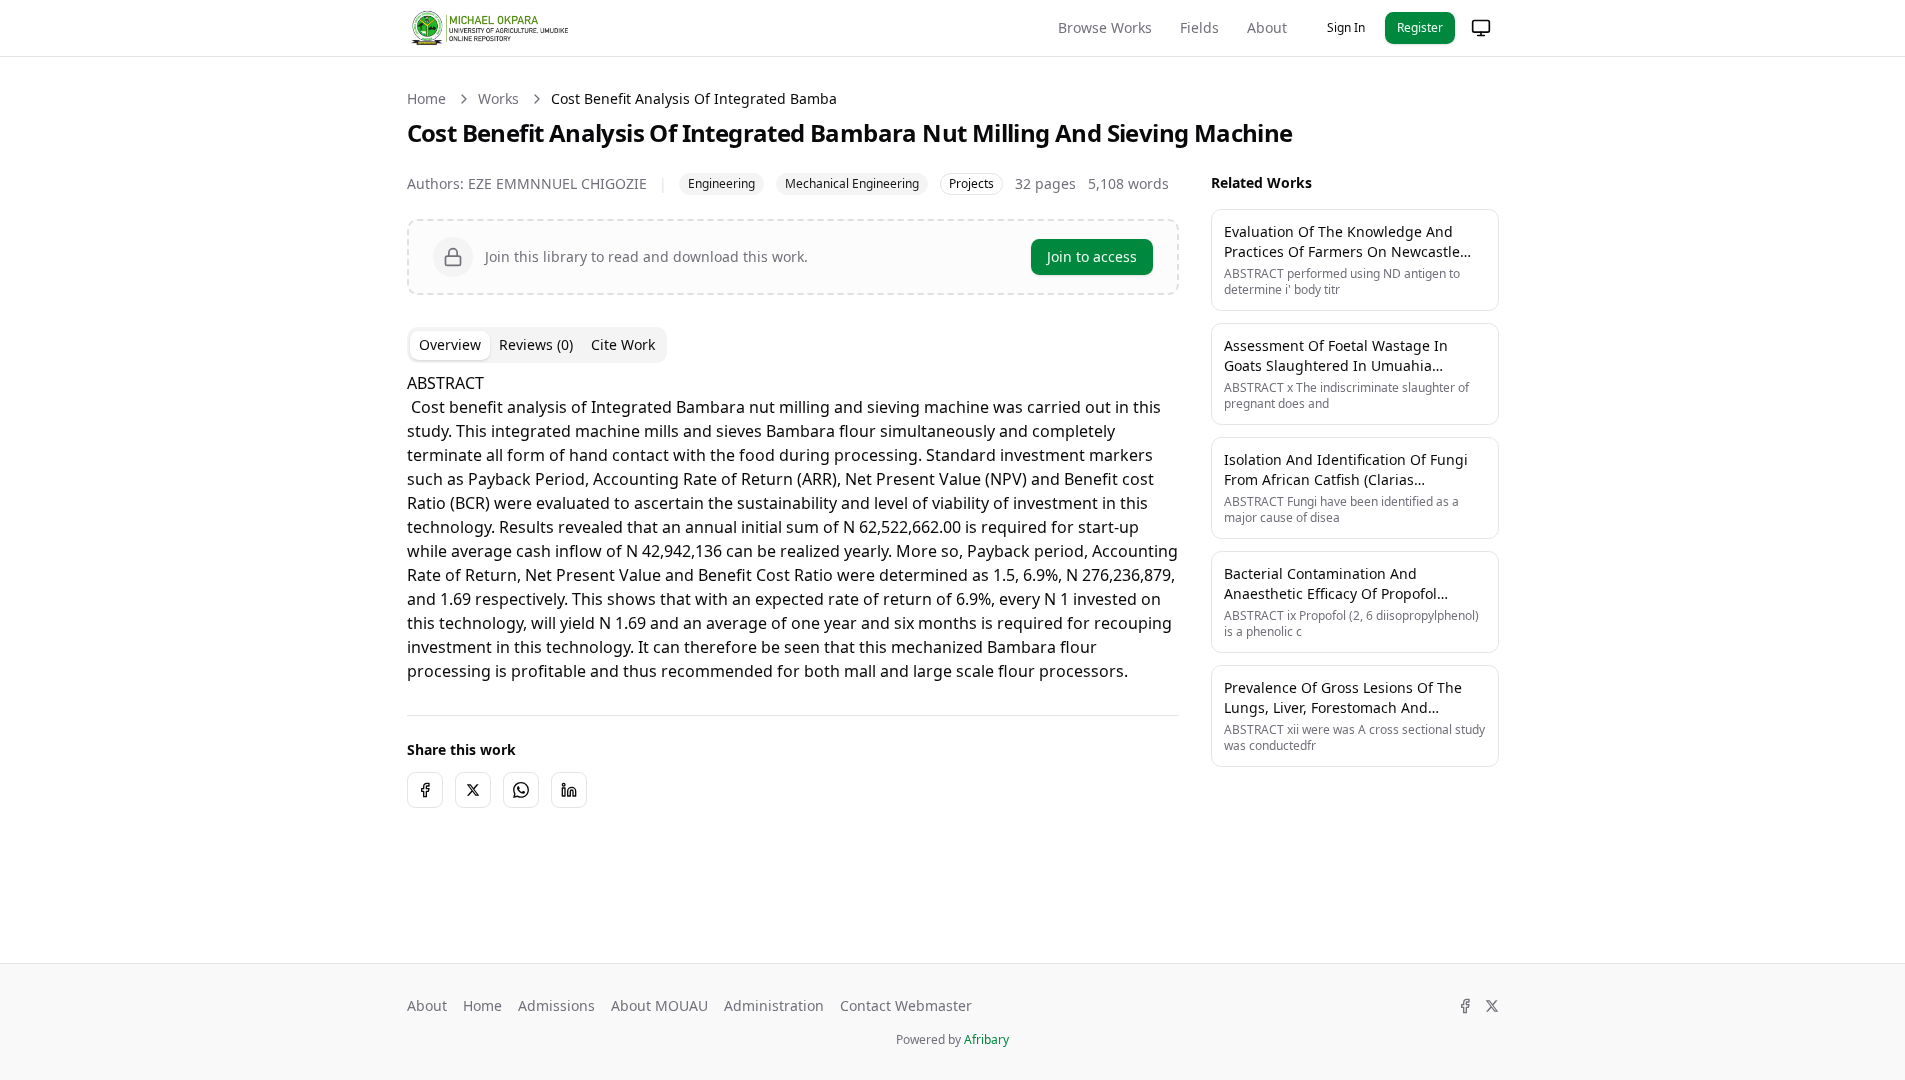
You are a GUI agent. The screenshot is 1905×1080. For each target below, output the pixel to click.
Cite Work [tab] (623, 344)
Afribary (986, 1039)
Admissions (556, 1005)
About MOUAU (659, 1005)
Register (1420, 27)
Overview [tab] (450, 344)
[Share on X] (473, 790)
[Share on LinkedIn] (569, 790)
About (1267, 27)
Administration (774, 1005)
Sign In (1346, 27)
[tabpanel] (793, 527)
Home (426, 98)
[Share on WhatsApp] (521, 790)
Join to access (1092, 256)
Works (498, 98)
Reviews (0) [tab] (536, 344)
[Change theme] (1481, 28)
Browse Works (1105, 27)
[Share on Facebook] (425, 790)
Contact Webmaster (906, 1005)
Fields (1199, 27)
